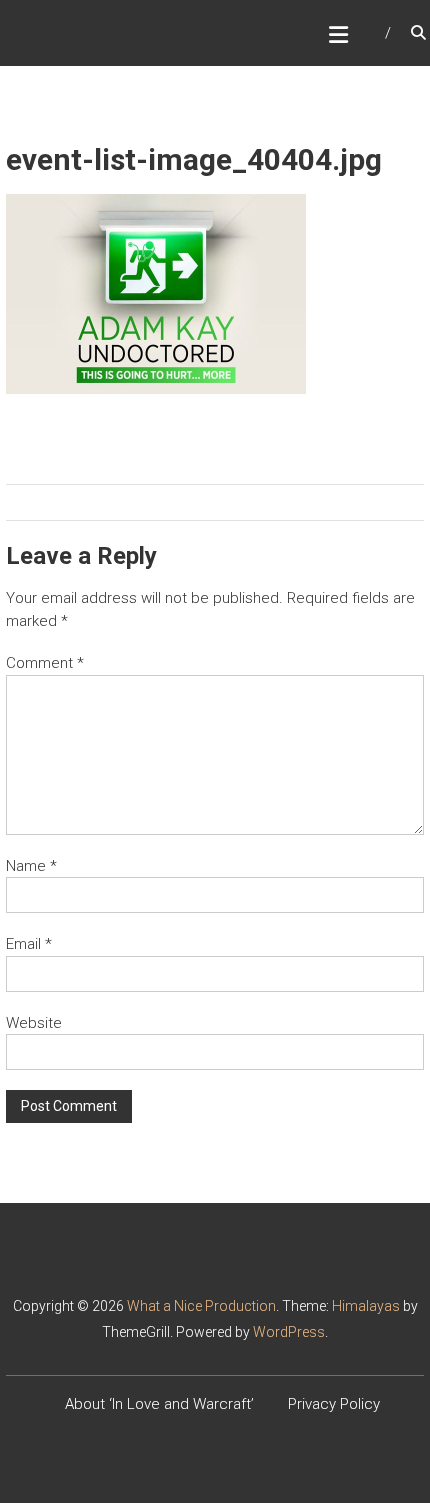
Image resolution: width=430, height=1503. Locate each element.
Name (31, 866)
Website (34, 1023)
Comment (45, 663)
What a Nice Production (201, 1306)
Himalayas (366, 1306)
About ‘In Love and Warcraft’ (159, 1404)
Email (29, 944)
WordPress (289, 1332)
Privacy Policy (334, 1404)
